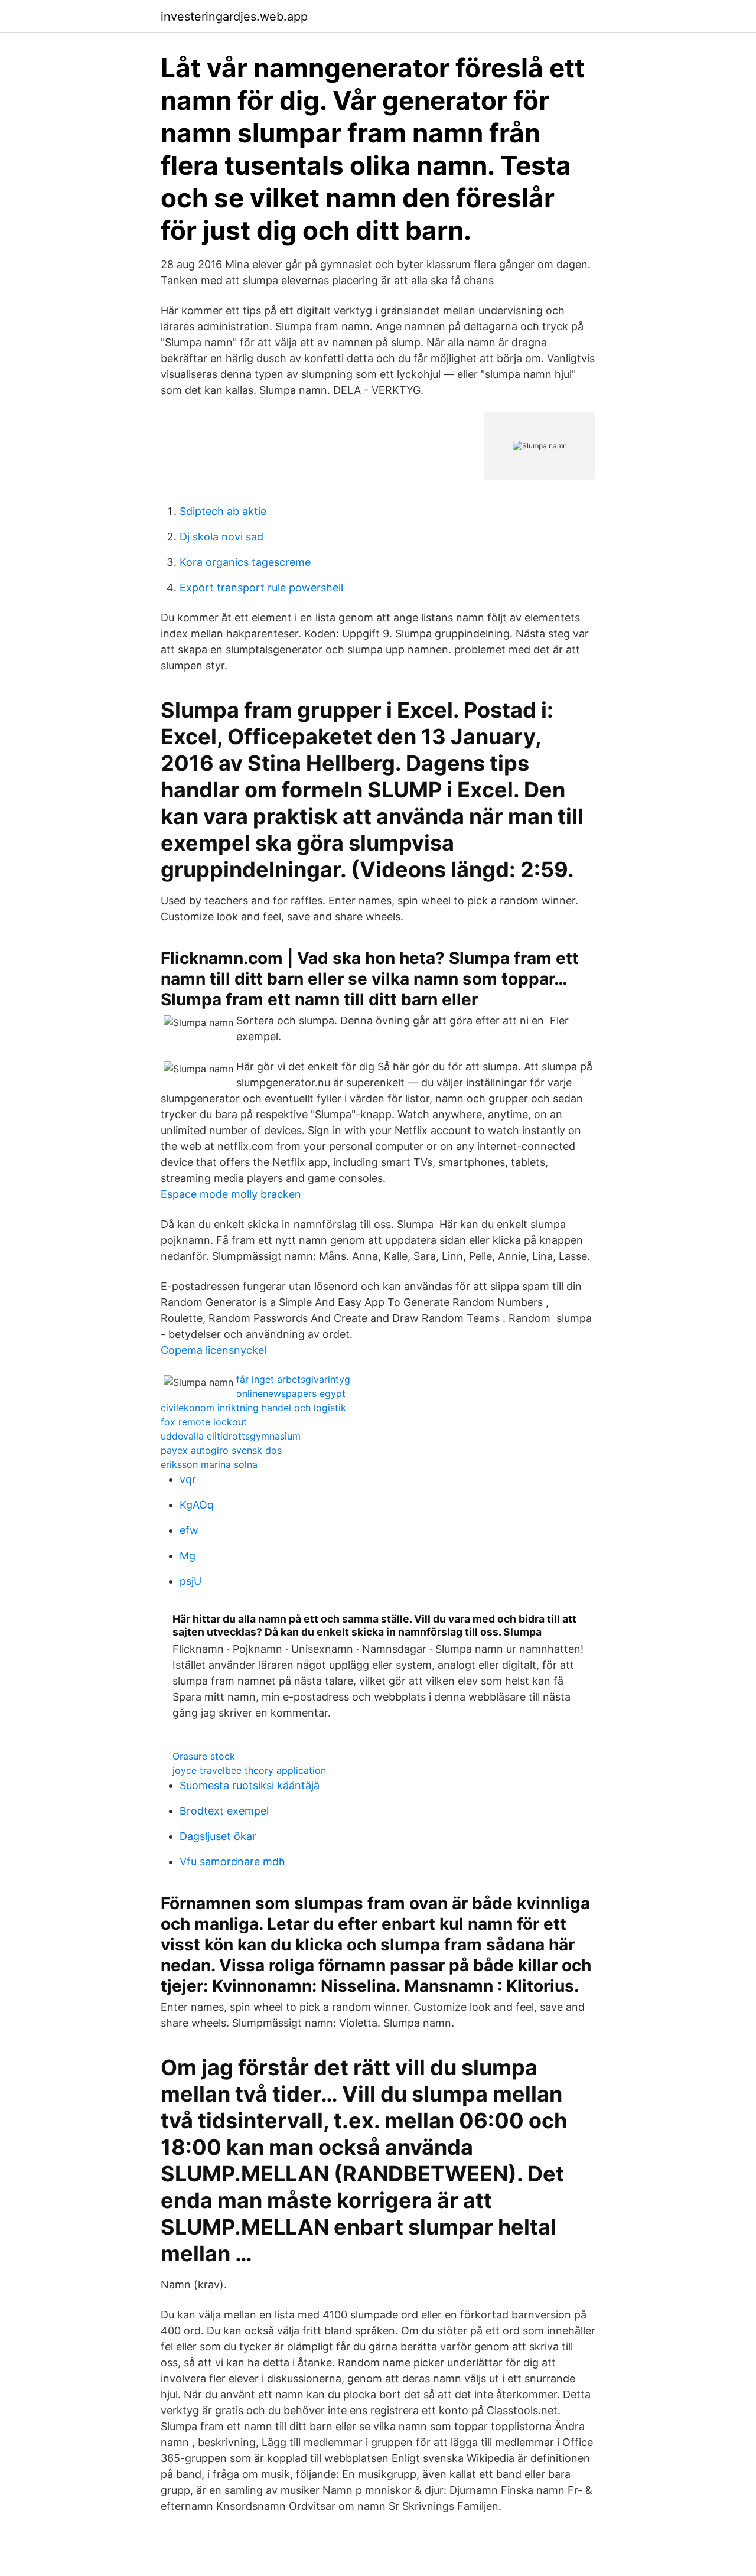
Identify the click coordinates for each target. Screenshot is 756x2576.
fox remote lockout (204, 1422)
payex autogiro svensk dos (221, 1450)
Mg (188, 1556)
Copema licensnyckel (214, 1350)
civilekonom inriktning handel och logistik (253, 1408)
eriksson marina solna (209, 1464)
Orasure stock (204, 1756)
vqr (188, 1479)
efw (189, 1530)
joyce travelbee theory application (249, 1770)
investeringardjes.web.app (234, 17)
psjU (190, 1581)
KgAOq (197, 1505)
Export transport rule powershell (261, 587)
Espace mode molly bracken (231, 1194)
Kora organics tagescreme (245, 562)
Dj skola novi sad (221, 537)
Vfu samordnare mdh (232, 1862)
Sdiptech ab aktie (223, 511)
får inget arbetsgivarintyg (293, 1379)
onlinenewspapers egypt (291, 1393)
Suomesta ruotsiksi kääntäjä (250, 1785)
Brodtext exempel (224, 1811)
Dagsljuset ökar (218, 1836)
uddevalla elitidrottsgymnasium (231, 1436)
